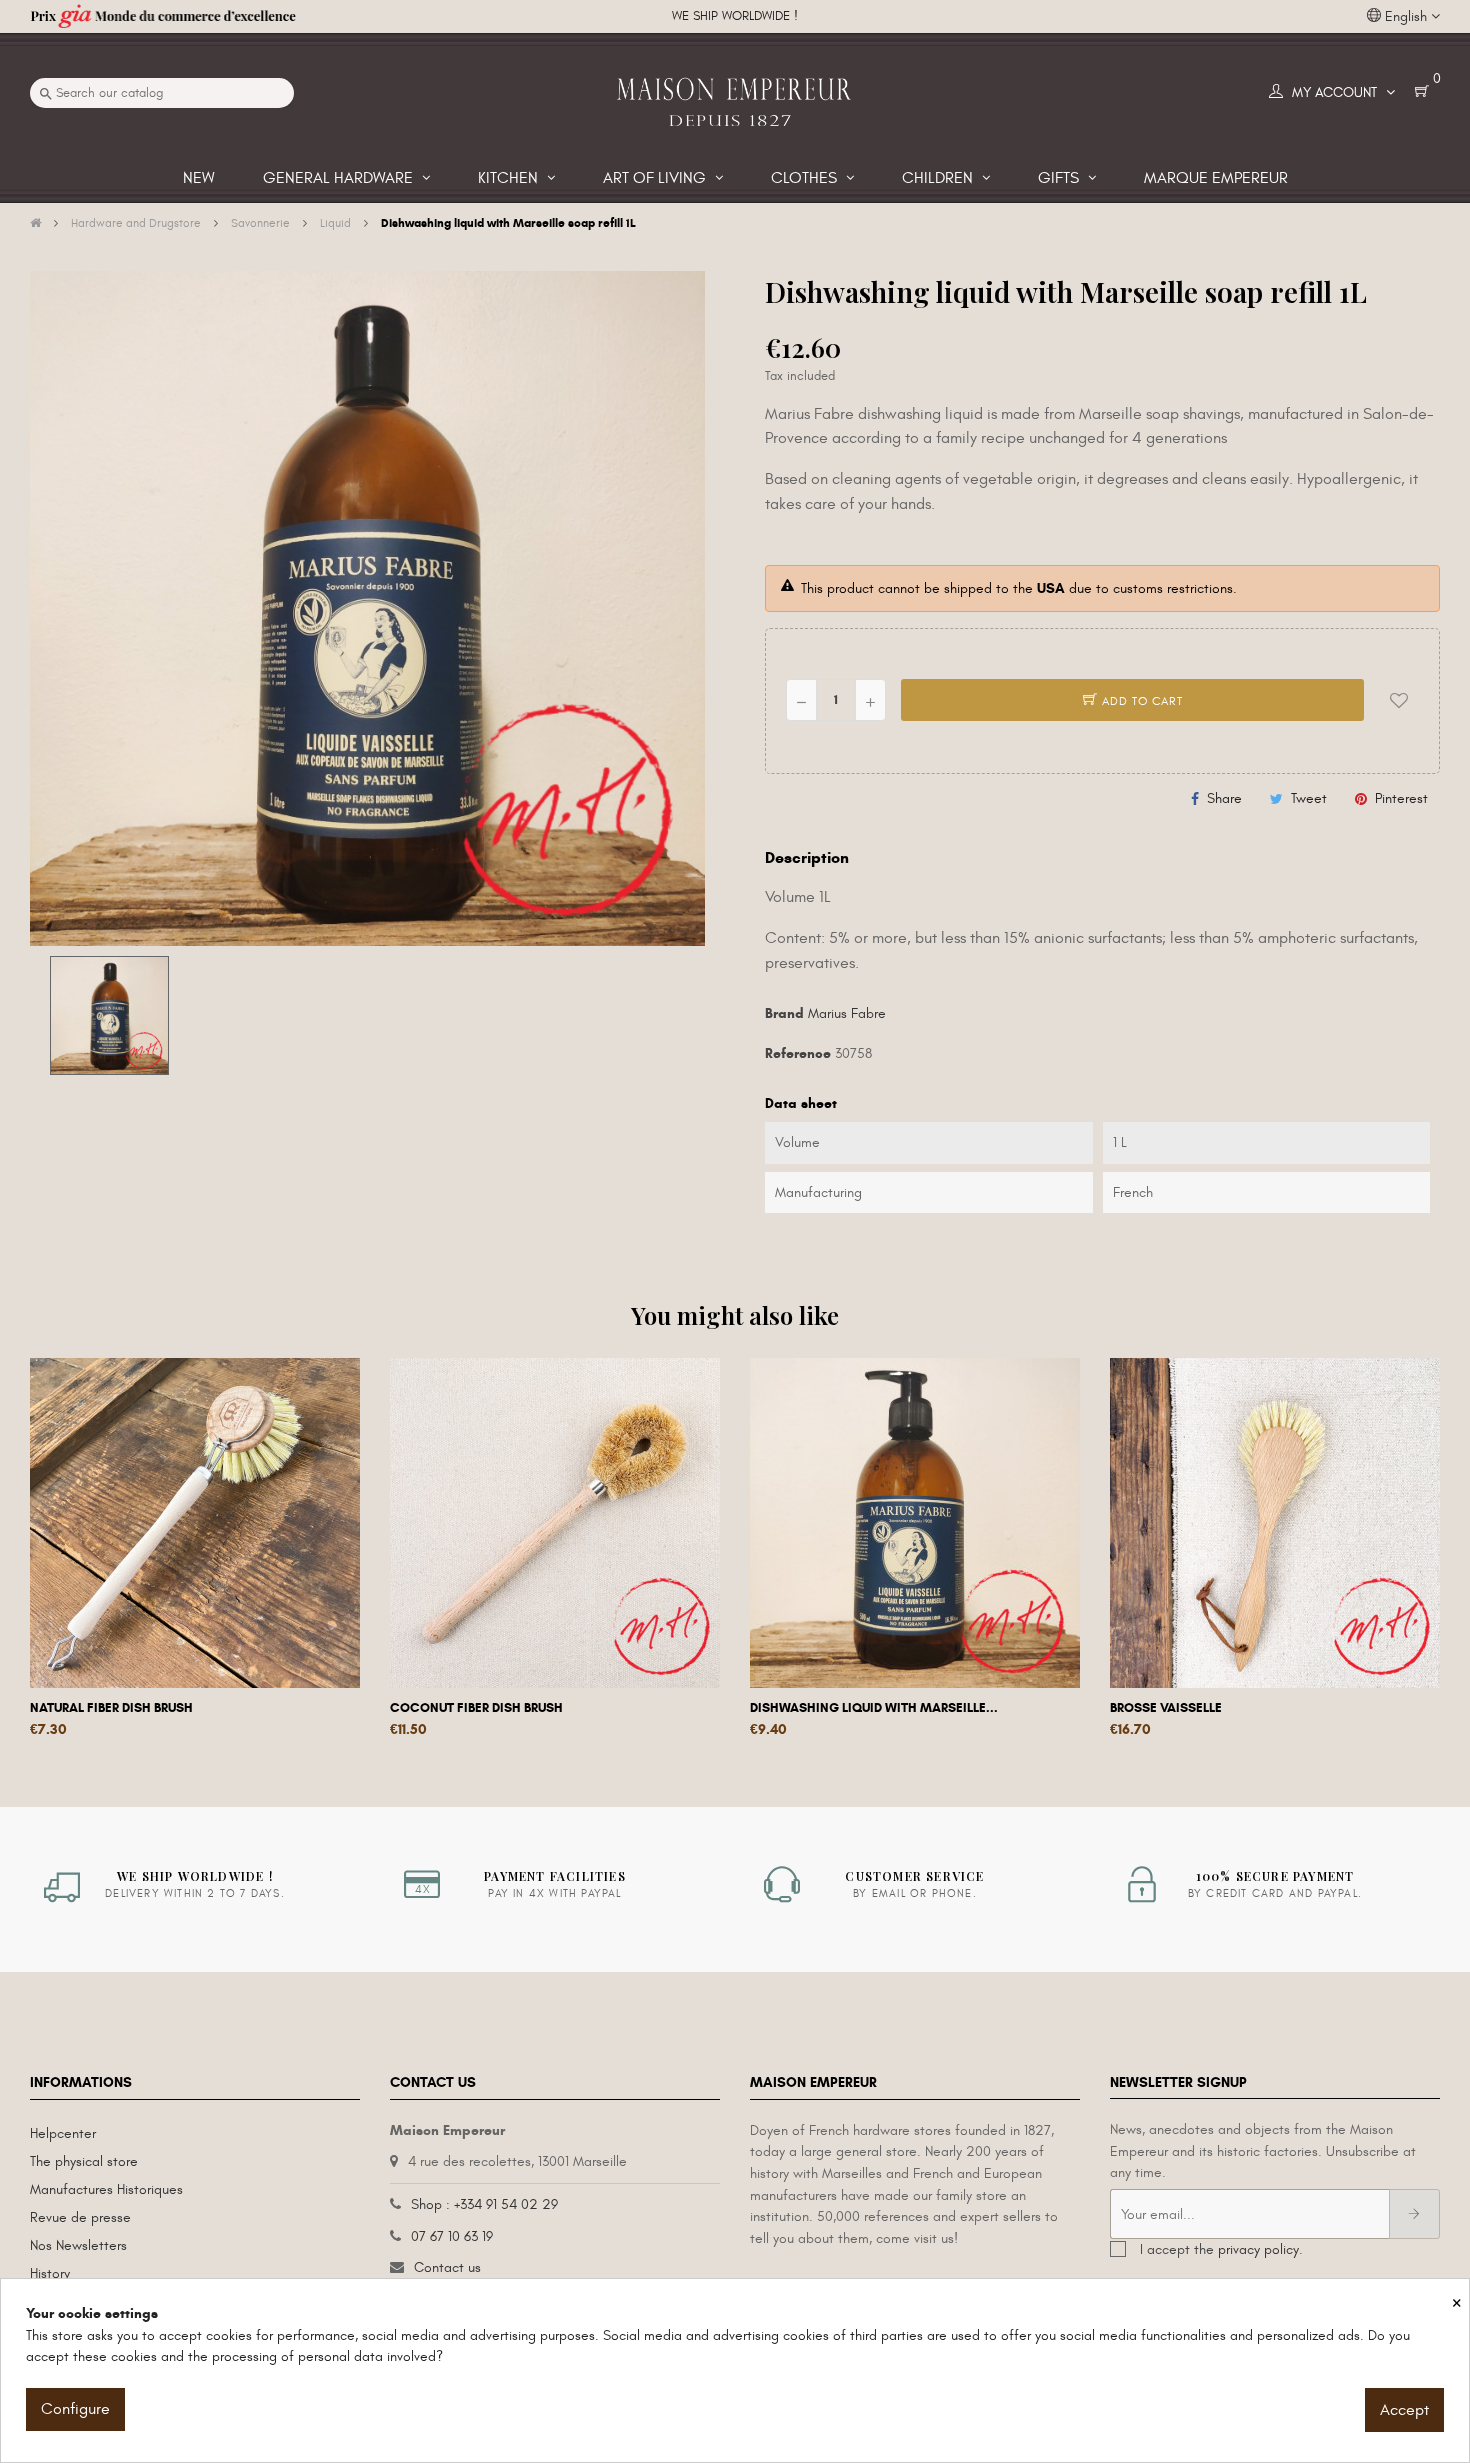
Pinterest (1401, 798)
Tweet (1309, 798)
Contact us (447, 2267)
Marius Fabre (847, 1013)
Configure (75, 2409)
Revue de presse (80, 2217)
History (50, 2273)
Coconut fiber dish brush (476, 1708)
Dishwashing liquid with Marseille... (874, 1708)
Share (1224, 798)
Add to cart (1140, 701)
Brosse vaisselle (1166, 1708)
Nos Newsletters (78, 2245)
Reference (798, 1053)
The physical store (84, 2161)
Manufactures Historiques (106, 2189)
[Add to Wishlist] (1399, 700)
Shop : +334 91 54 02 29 (484, 2204)
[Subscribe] (1414, 2214)
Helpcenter (63, 2133)
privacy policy (1258, 2249)
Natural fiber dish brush (111, 1708)
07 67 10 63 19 (452, 2236)
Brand (784, 1013)
